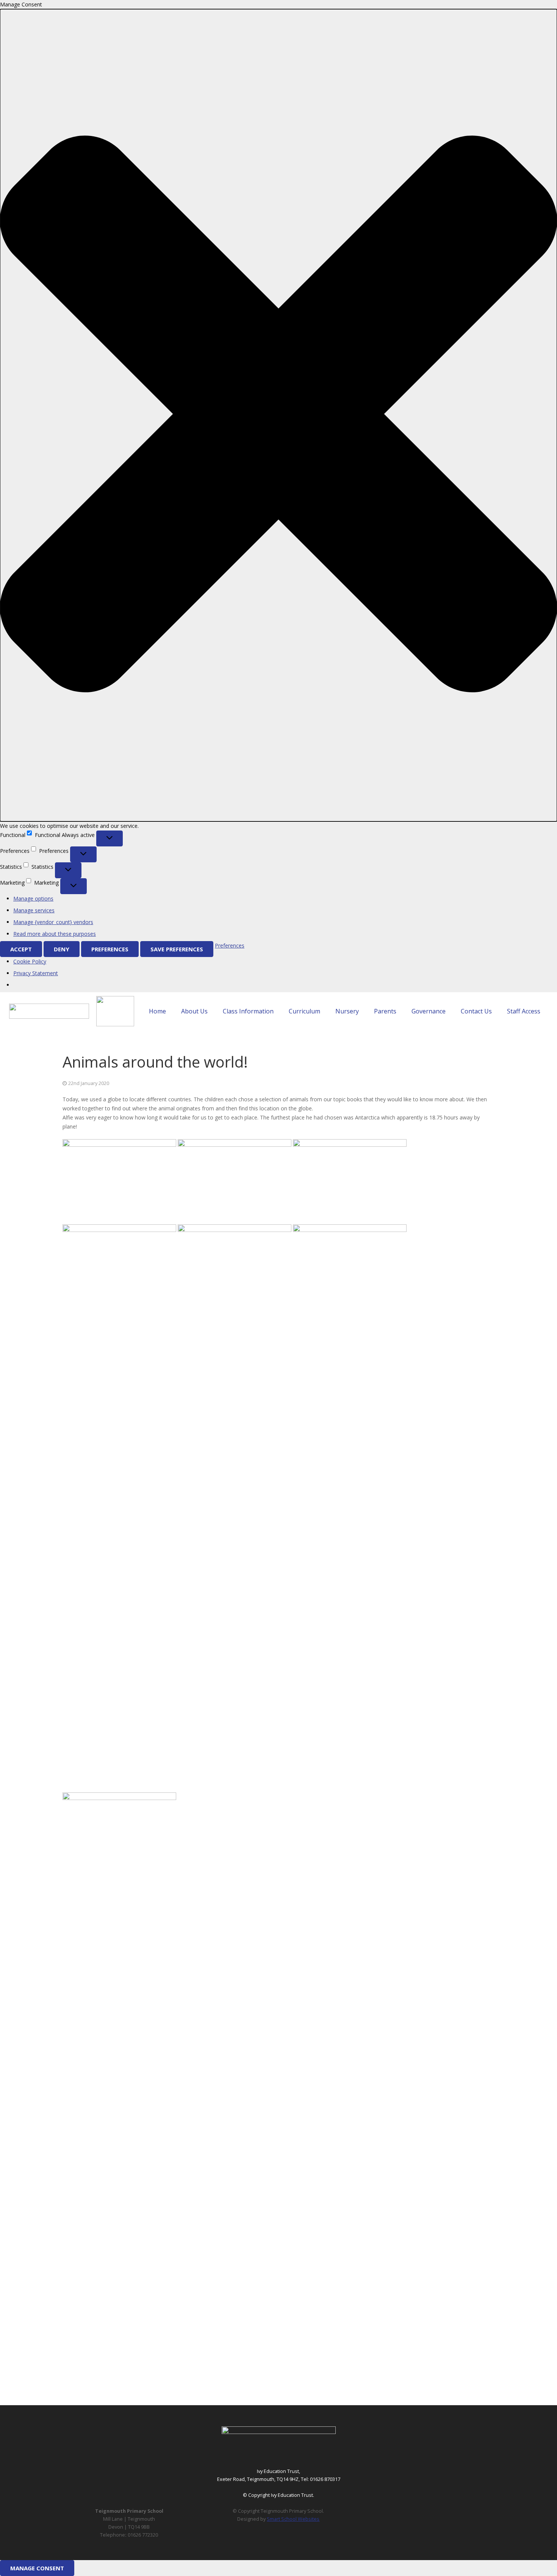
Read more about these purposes (55, 934)
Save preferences (177, 949)
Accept (21, 949)
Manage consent (37, 2568)
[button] (278, 415)
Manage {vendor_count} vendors (53, 922)
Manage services (34, 910)
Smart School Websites (293, 2519)
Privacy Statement (36, 973)
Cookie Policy (30, 961)
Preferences (110, 949)
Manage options (33, 898)
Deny (62, 949)
